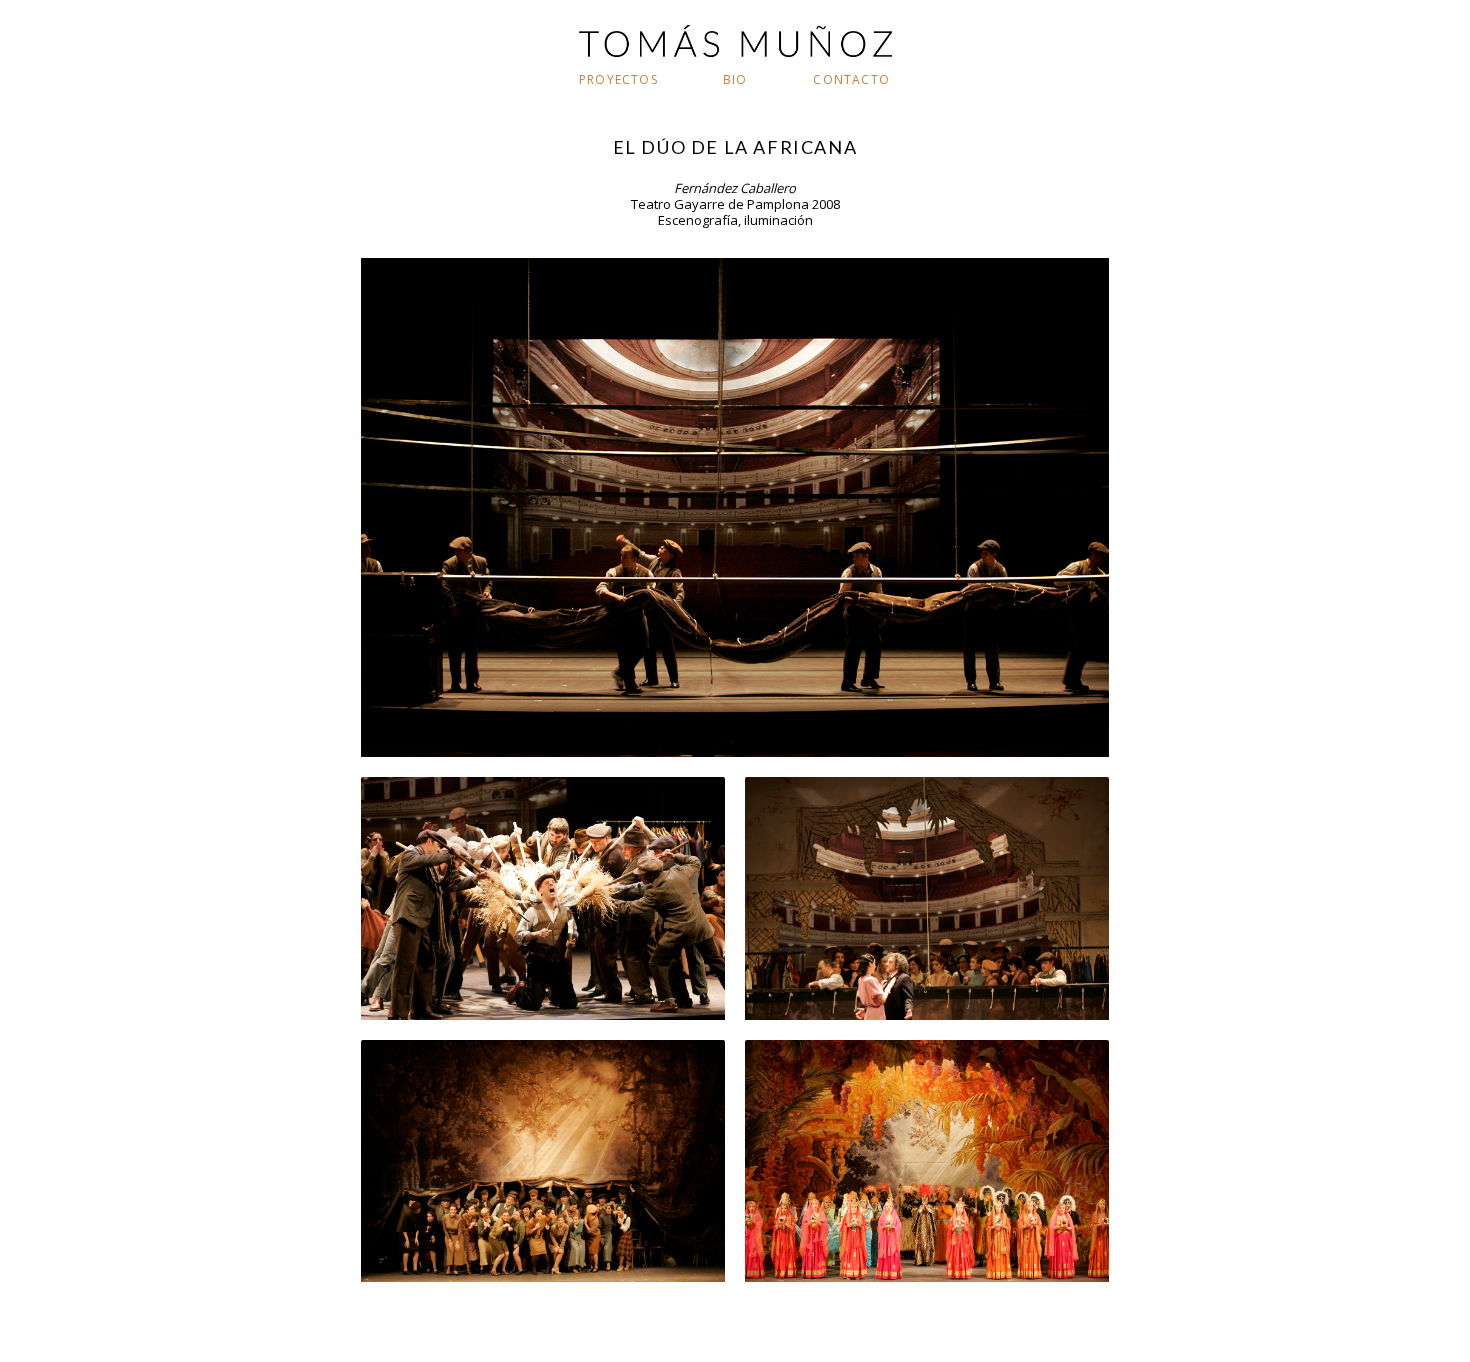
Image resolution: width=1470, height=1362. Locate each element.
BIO (735, 79)
